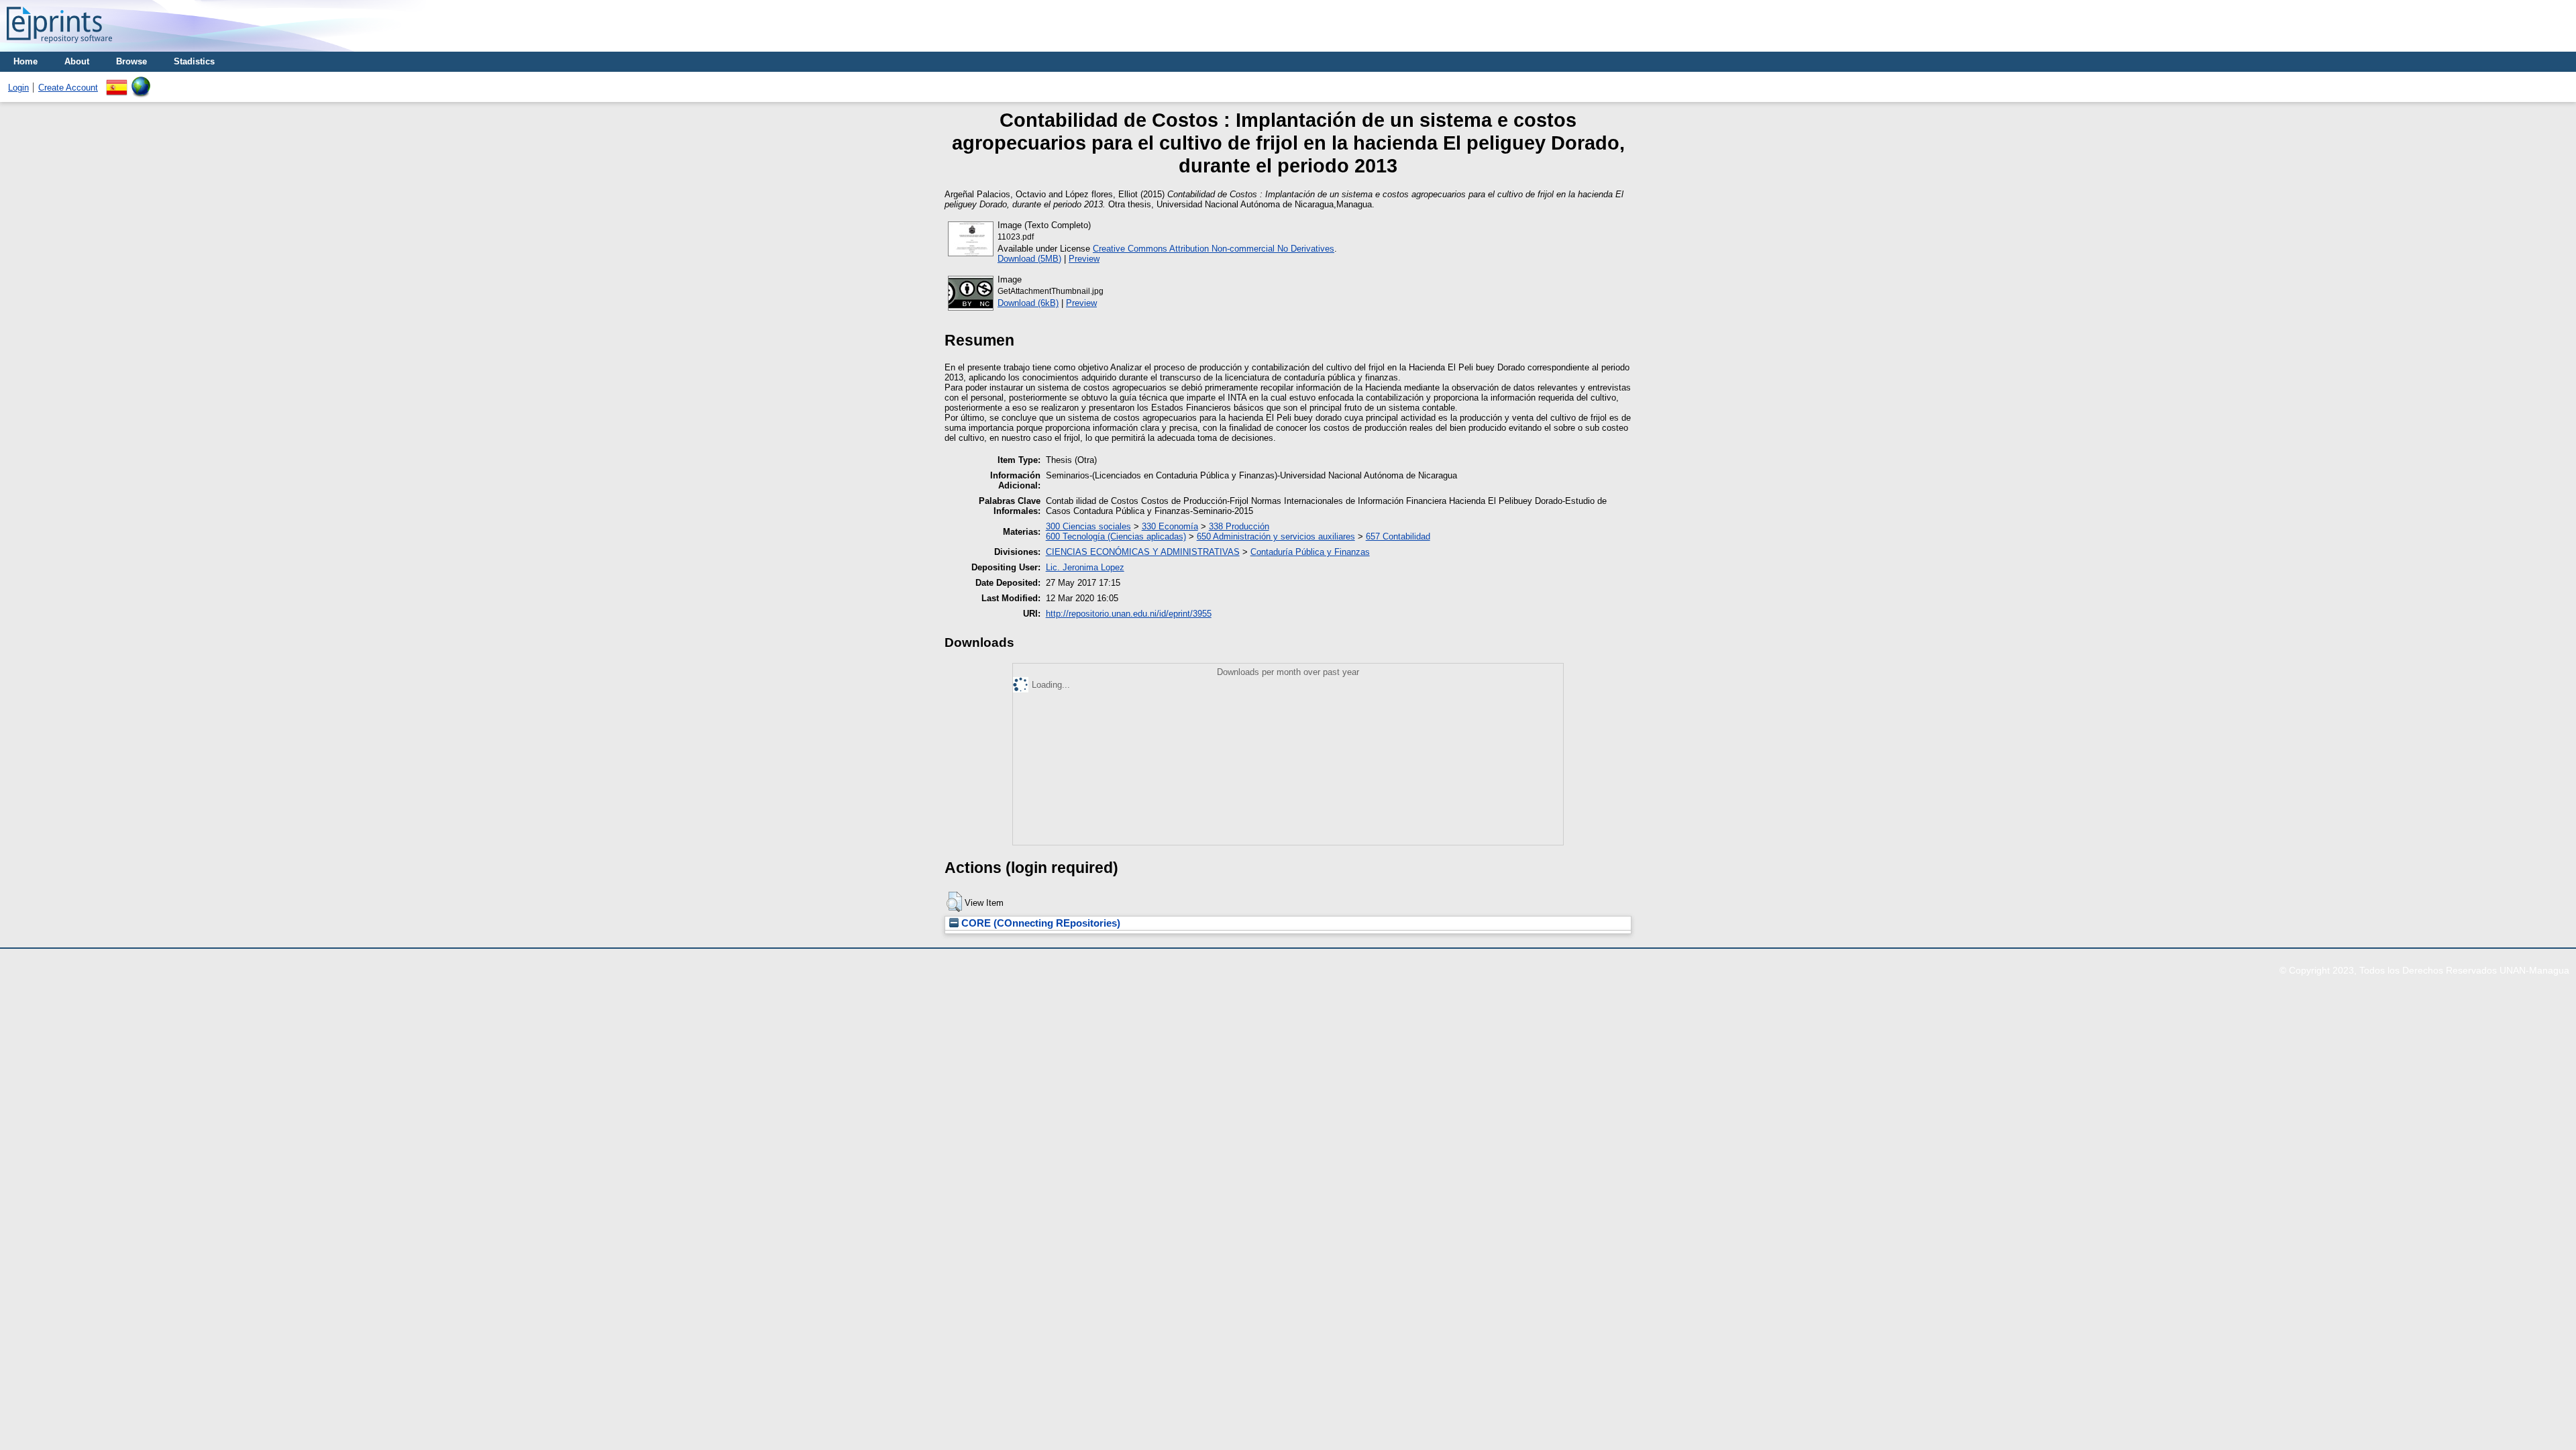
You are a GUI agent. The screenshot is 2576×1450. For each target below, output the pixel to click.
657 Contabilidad (1398, 536)
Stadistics (194, 61)
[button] (954, 902)
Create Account (68, 88)
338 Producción (1239, 526)
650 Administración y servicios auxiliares (1276, 536)
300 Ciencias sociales (1088, 526)
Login (18, 88)
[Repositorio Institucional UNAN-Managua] (59, 47)
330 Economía (1170, 526)
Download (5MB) (1029, 259)
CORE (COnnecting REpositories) (1039, 923)
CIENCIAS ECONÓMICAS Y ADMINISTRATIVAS (1143, 552)
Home (25, 61)
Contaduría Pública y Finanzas (1310, 552)
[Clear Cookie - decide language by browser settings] (141, 82)
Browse (131, 61)
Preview (1084, 259)
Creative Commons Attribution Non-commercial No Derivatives (1214, 249)
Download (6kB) (1028, 303)
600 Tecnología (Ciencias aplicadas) (1116, 536)
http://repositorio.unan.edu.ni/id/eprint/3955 (1129, 614)
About (77, 61)
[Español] (117, 82)
